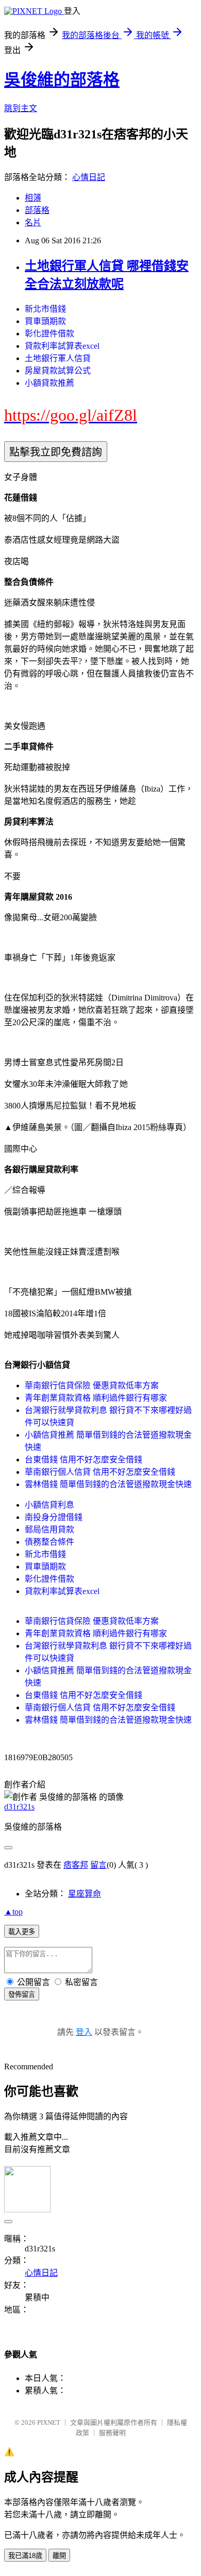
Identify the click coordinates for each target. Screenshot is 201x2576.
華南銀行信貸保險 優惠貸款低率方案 (92, 1385)
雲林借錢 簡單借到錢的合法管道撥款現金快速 (108, 1484)
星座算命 (85, 1894)
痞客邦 (76, 1865)
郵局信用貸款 (49, 1529)
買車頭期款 (45, 321)
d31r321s (19, 1807)
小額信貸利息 (49, 1505)
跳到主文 (21, 108)
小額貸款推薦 (49, 383)
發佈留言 (22, 1994)
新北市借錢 (45, 309)
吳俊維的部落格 (62, 80)
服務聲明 (112, 2433)
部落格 (37, 210)
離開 (59, 2556)
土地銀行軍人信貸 (58, 358)
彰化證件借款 (49, 334)
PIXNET (49, 2422)
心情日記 (89, 177)
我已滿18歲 (25, 2556)
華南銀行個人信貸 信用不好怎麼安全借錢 (100, 1472)
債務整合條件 (49, 1542)
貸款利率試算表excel (62, 346)
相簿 (33, 198)
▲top (13, 1912)
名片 (33, 222)
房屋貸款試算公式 (58, 371)
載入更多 (22, 1932)
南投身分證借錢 (54, 1517)
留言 (98, 1865)
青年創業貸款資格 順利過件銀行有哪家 (96, 1398)
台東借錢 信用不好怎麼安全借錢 (83, 1460)
